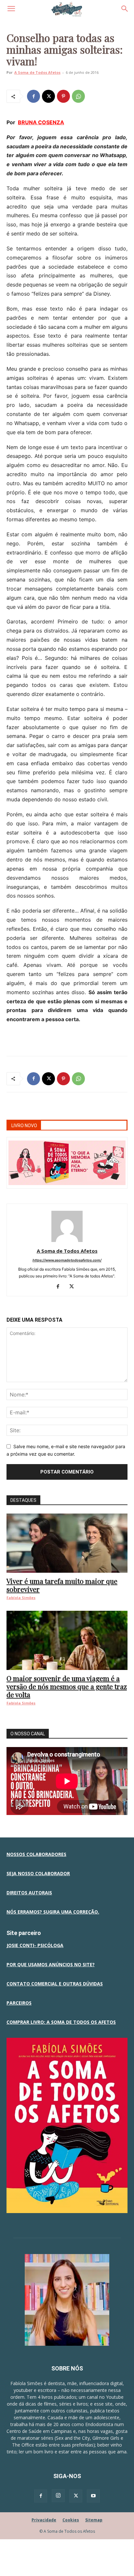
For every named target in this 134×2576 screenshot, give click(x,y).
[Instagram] (58, 2496)
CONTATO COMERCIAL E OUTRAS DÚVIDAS (55, 1984)
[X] (48, 96)
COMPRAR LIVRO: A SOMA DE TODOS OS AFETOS (61, 2022)
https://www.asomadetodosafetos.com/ (67, 1260)
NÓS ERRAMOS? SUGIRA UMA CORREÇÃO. (53, 1912)
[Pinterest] (63, 96)
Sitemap (94, 2520)
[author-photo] (67, 1242)
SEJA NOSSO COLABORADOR (38, 1873)
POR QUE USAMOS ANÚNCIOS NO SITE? (51, 1964)
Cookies (71, 2520)
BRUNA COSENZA (41, 122)
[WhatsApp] (78, 96)
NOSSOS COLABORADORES (36, 1854)
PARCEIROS (19, 2003)
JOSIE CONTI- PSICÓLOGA (35, 1945)
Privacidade (44, 2520)
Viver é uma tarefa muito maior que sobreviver (62, 1585)
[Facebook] (33, 96)
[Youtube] (93, 2496)
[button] (11, 9)
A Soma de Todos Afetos (37, 72)
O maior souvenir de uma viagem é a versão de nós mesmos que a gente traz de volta (67, 1686)
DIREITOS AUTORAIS (29, 1893)
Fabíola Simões (21, 1598)
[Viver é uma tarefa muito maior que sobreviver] (67, 1543)
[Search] (125, 9)
